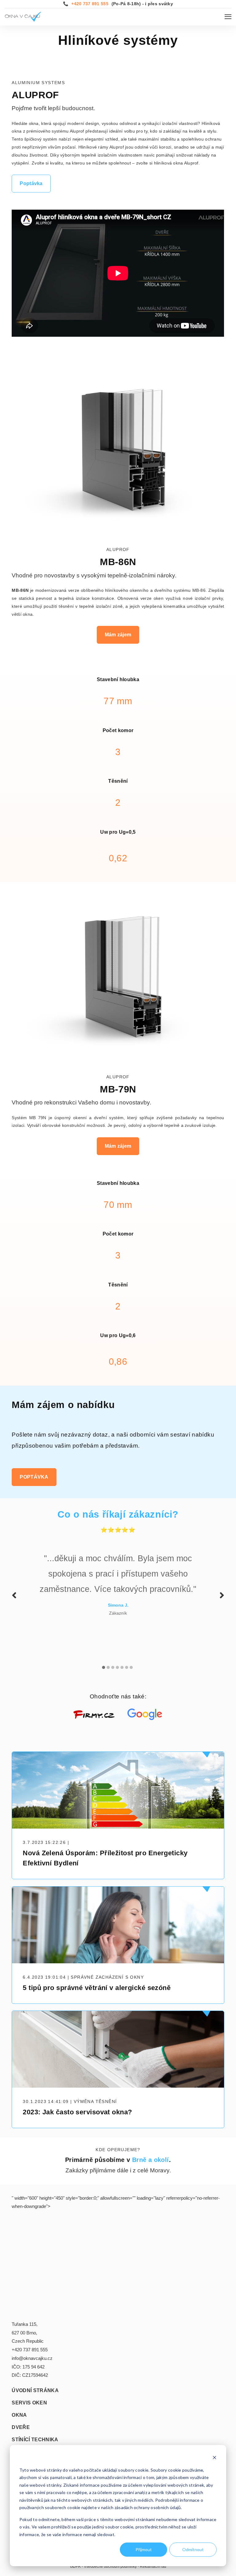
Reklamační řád (153, 2566)
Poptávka (31, 183)
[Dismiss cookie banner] (214, 2458)
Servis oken (29, 2403)
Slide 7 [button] (131, 1667)
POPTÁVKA (34, 1477)
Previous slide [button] (14, 1595)
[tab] (104, 1664)
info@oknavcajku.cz (32, 2358)
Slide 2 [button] (108, 1667)
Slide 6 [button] (127, 1667)
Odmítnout (193, 2549)
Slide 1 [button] (104, 1667)
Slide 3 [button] (113, 1667)
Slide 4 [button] (117, 1667)
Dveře (21, 2427)
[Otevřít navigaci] (228, 17)
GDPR (75, 2566)
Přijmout (144, 2549)
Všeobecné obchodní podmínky (110, 2566)
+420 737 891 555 (90, 4)
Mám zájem (118, 635)
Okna (19, 2415)
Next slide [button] (222, 1595)
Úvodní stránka (35, 2391)
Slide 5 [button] (122, 1667)
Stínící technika (35, 2440)
